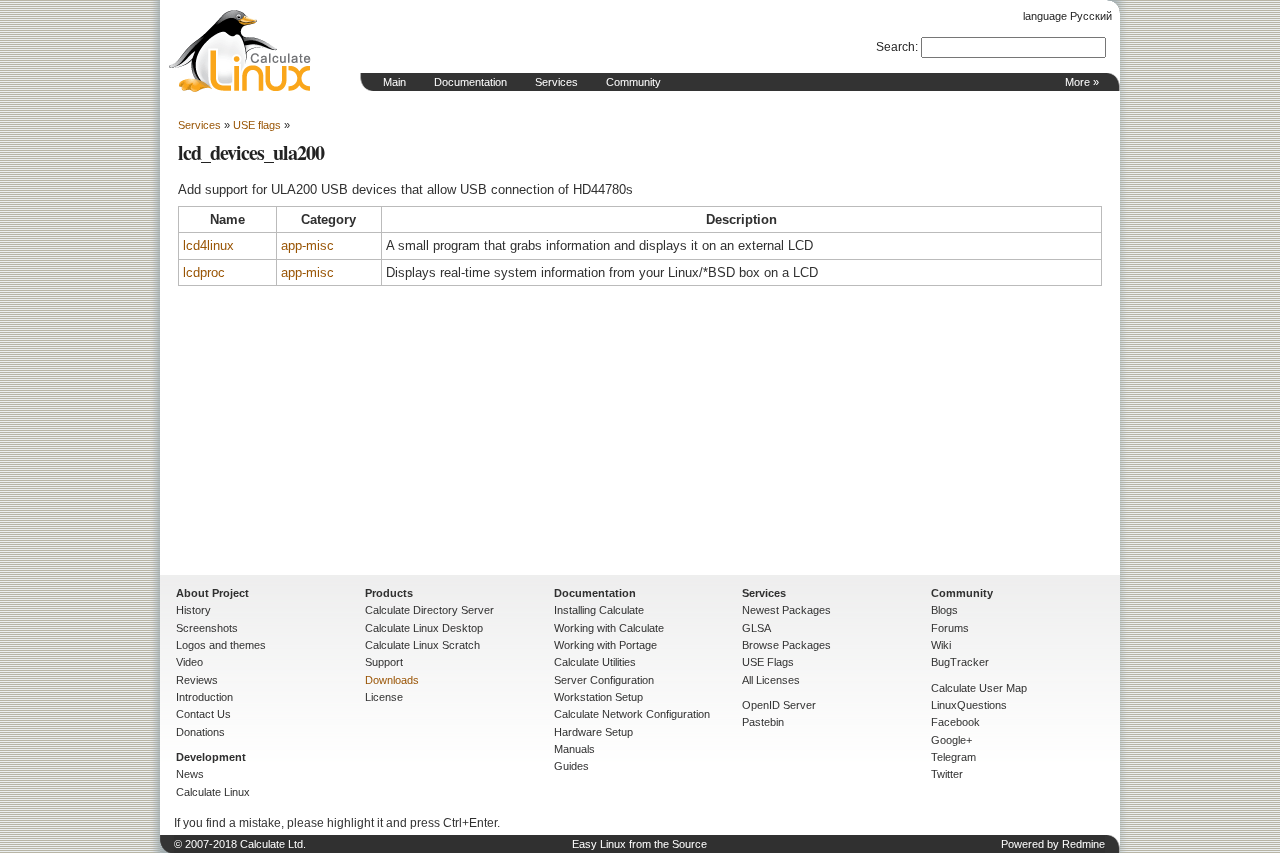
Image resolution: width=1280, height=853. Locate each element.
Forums (950, 628)
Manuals (574, 749)
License (384, 697)
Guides (571, 766)
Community (633, 82)
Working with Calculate (609, 628)
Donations (200, 732)
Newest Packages (786, 610)
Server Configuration (604, 680)
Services (556, 82)
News (190, 774)
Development (211, 757)
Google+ (951, 740)
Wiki (941, 645)
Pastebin (763, 722)
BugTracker (960, 662)
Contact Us (203, 714)
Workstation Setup (598, 697)
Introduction (204, 697)
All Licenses (771, 680)
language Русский (1067, 16)
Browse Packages (786, 645)
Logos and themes (221, 645)
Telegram (953, 757)
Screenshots (207, 628)
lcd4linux (208, 245)
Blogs (944, 610)
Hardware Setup (593, 732)
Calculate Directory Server (429, 610)
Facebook (955, 722)
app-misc (307, 245)
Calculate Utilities (595, 662)
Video (189, 662)
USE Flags (768, 662)
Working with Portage (605, 645)
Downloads (392, 680)
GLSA (756, 628)
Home (240, 51)
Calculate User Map (979, 688)
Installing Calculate (599, 610)
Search (895, 47)
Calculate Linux (213, 792)
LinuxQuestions (969, 705)
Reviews (197, 680)
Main (394, 82)
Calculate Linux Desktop (424, 628)
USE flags (257, 125)
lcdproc (204, 272)
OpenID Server (779, 705)
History (193, 610)
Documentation (470, 82)
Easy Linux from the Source (639, 844)
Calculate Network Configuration (632, 714)
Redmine (1083, 844)
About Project (212, 593)
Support (384, 662)
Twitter (947, 774)
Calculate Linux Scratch (422, 645)
